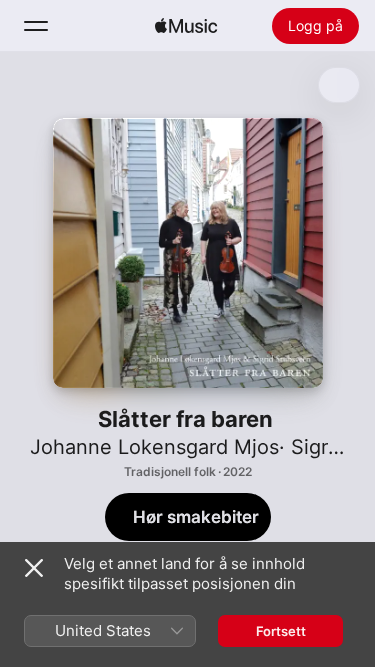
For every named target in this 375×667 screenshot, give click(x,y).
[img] (186, 26)
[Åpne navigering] (36, 26)
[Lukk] (34, 568)
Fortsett (281, 631)
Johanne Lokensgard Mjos (154, 447)
